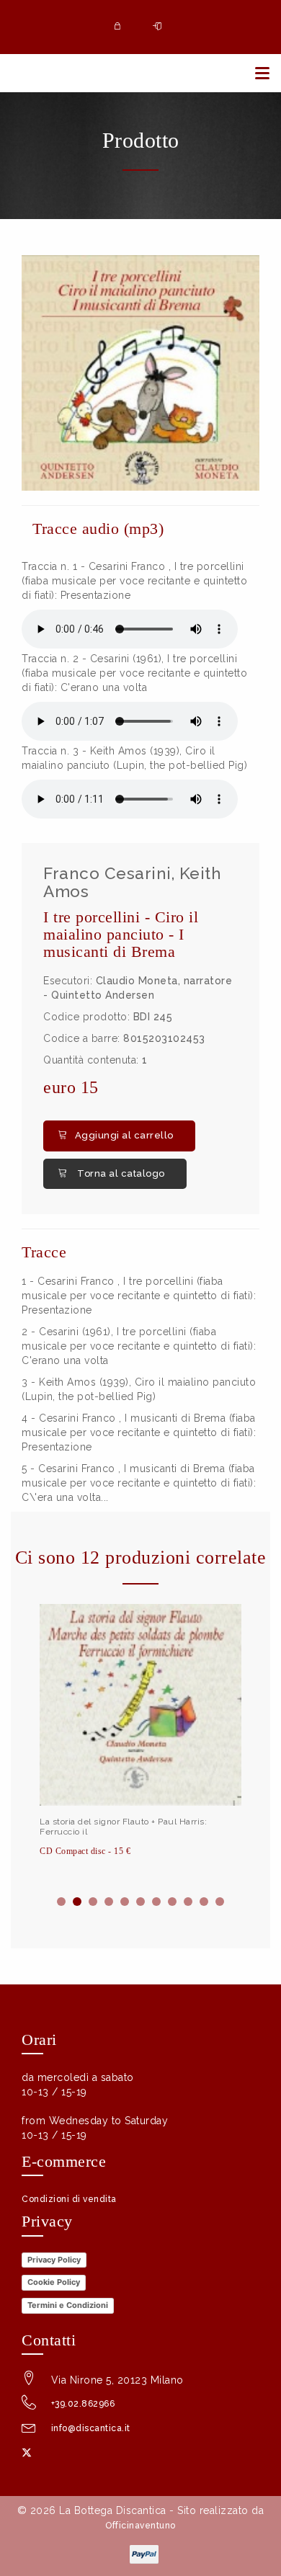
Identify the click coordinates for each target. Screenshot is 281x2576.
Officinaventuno (140, 2526)
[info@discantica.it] (29, 2430)
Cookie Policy (54, 2282)
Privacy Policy (54, 2260)
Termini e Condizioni (68, 2305)
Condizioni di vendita (69, 2199)
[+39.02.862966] (29, 2406)
